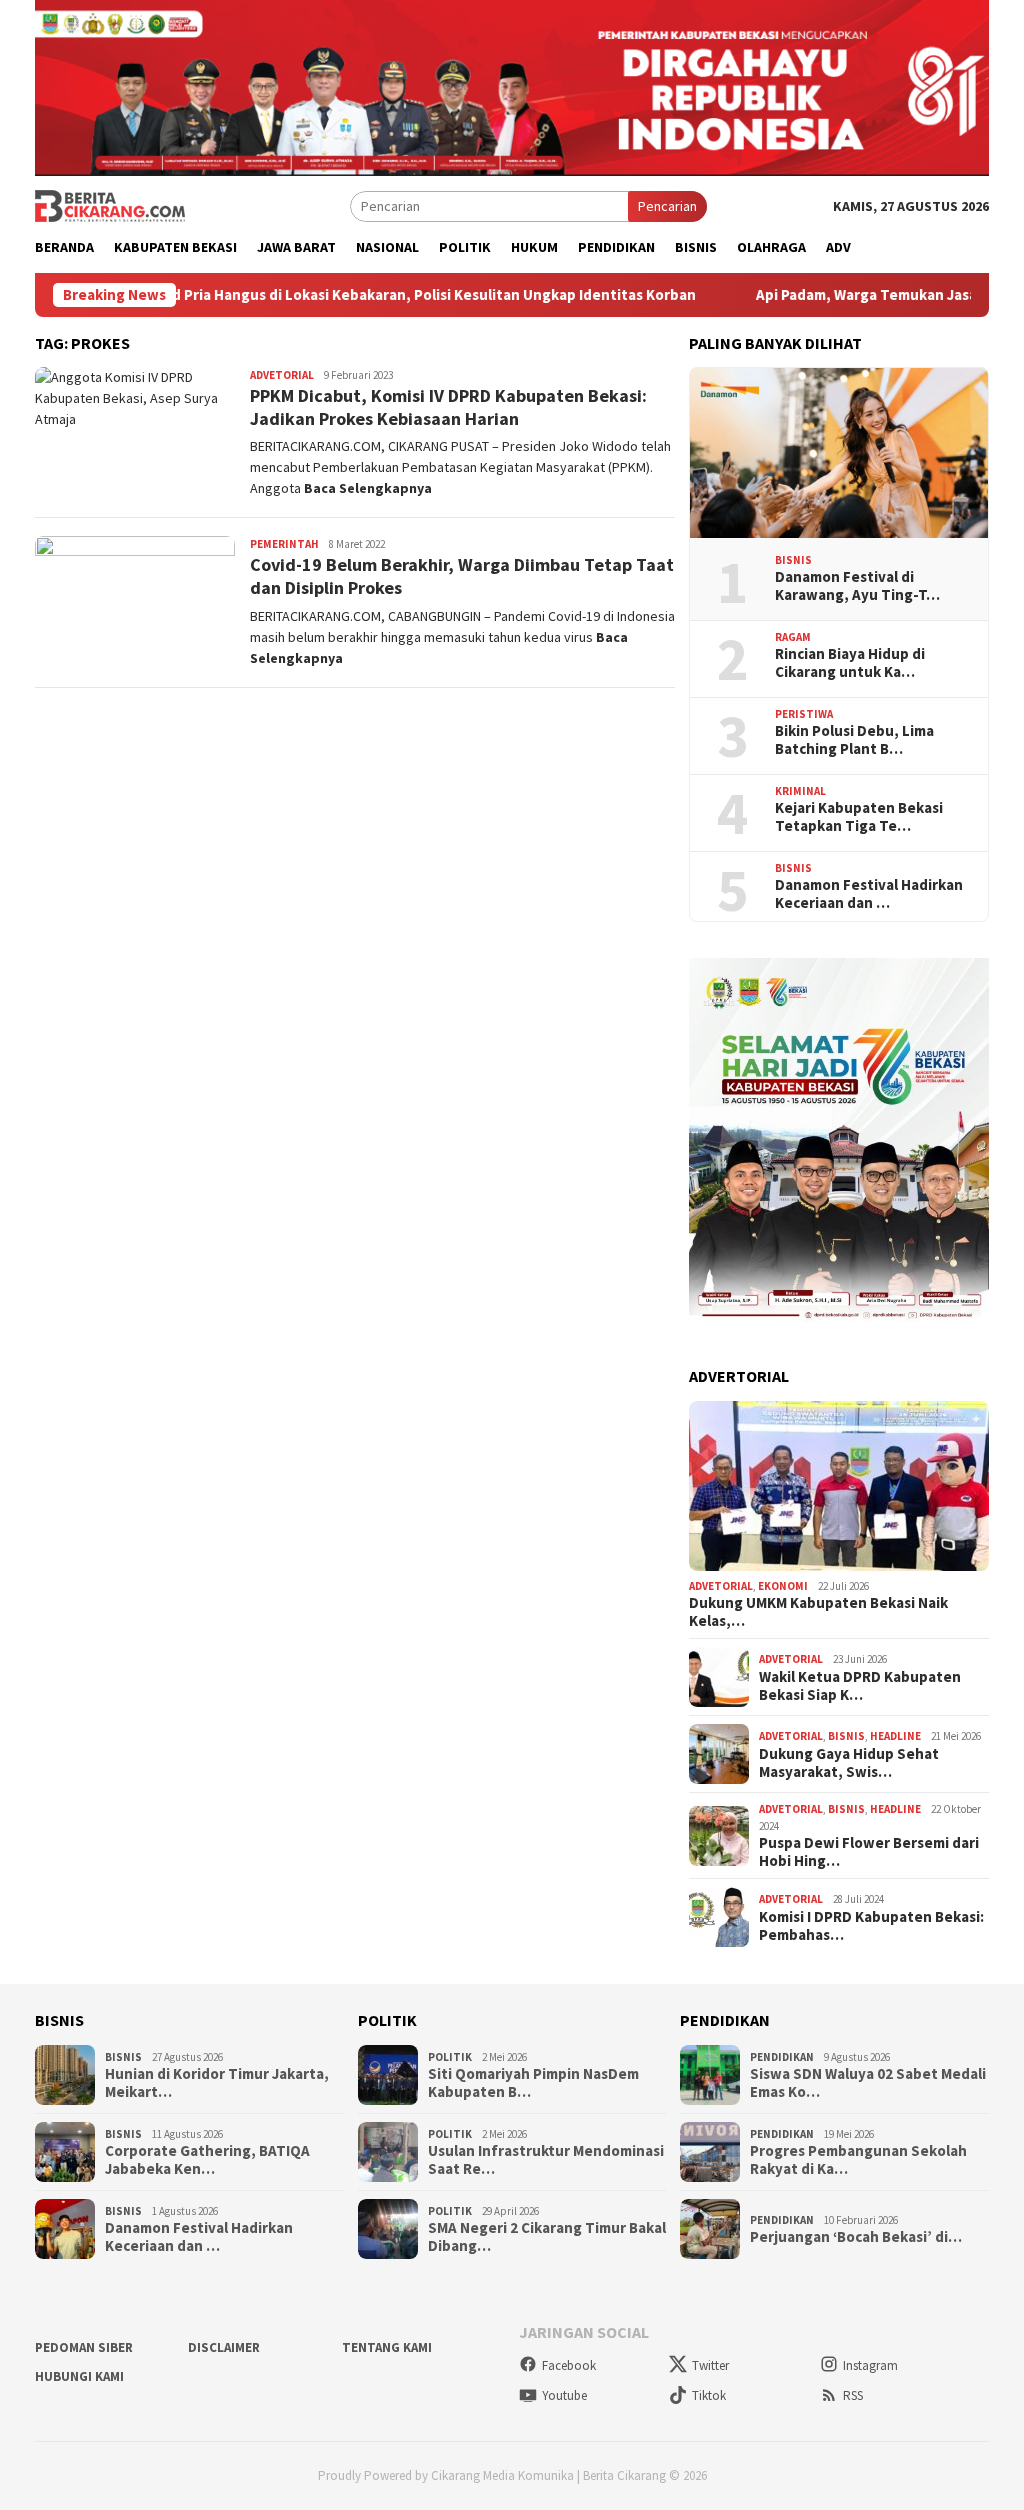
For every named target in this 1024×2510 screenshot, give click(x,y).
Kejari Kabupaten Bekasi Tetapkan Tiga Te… (859, 817)
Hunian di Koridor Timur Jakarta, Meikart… (217, 2083)
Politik (450, 2057)
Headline (895, 1736)
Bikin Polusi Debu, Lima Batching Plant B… (854, 740)
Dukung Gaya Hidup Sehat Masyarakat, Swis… (849, 1763)
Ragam (793, 637)
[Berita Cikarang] (110, 205)
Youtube (564, 2395)
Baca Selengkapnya (368, 488)
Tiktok (709, 2395)
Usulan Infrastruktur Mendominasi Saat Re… (546, 2160)
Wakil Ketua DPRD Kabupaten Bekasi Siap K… (860, 1686)
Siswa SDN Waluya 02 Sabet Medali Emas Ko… (868, 2083)
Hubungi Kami (79, 2376)
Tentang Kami (387, 2347)
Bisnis (793, 560)
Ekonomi (783, 1586)
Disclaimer (224, 2347)
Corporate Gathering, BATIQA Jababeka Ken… (207, 2160)
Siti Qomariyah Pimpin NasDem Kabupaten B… (533, 2083)
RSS (853, 2395)
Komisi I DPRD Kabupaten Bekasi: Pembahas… (871, 1926)
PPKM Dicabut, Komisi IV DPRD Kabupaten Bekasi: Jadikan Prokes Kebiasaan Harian (448, 407)
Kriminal (800, 791)
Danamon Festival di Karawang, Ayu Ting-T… (857, 586)
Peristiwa (804, 714)
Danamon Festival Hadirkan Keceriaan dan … (869, 894)
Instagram (870, 2365)
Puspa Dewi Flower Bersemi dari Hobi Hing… (869, 1852)
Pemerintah (284, 544)
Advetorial (282, 375)
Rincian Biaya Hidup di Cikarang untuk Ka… (850, 663)
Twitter (710, 2365)
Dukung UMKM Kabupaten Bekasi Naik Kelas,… (818, 1612)
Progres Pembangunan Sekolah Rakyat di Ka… (858, 2160)
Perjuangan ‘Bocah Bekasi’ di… (856, 2237)
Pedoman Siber (84, 2347)
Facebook (569, 2365)
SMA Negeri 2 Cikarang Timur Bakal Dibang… (547, 2237)
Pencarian (667, 206)
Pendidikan (782, 2057)
